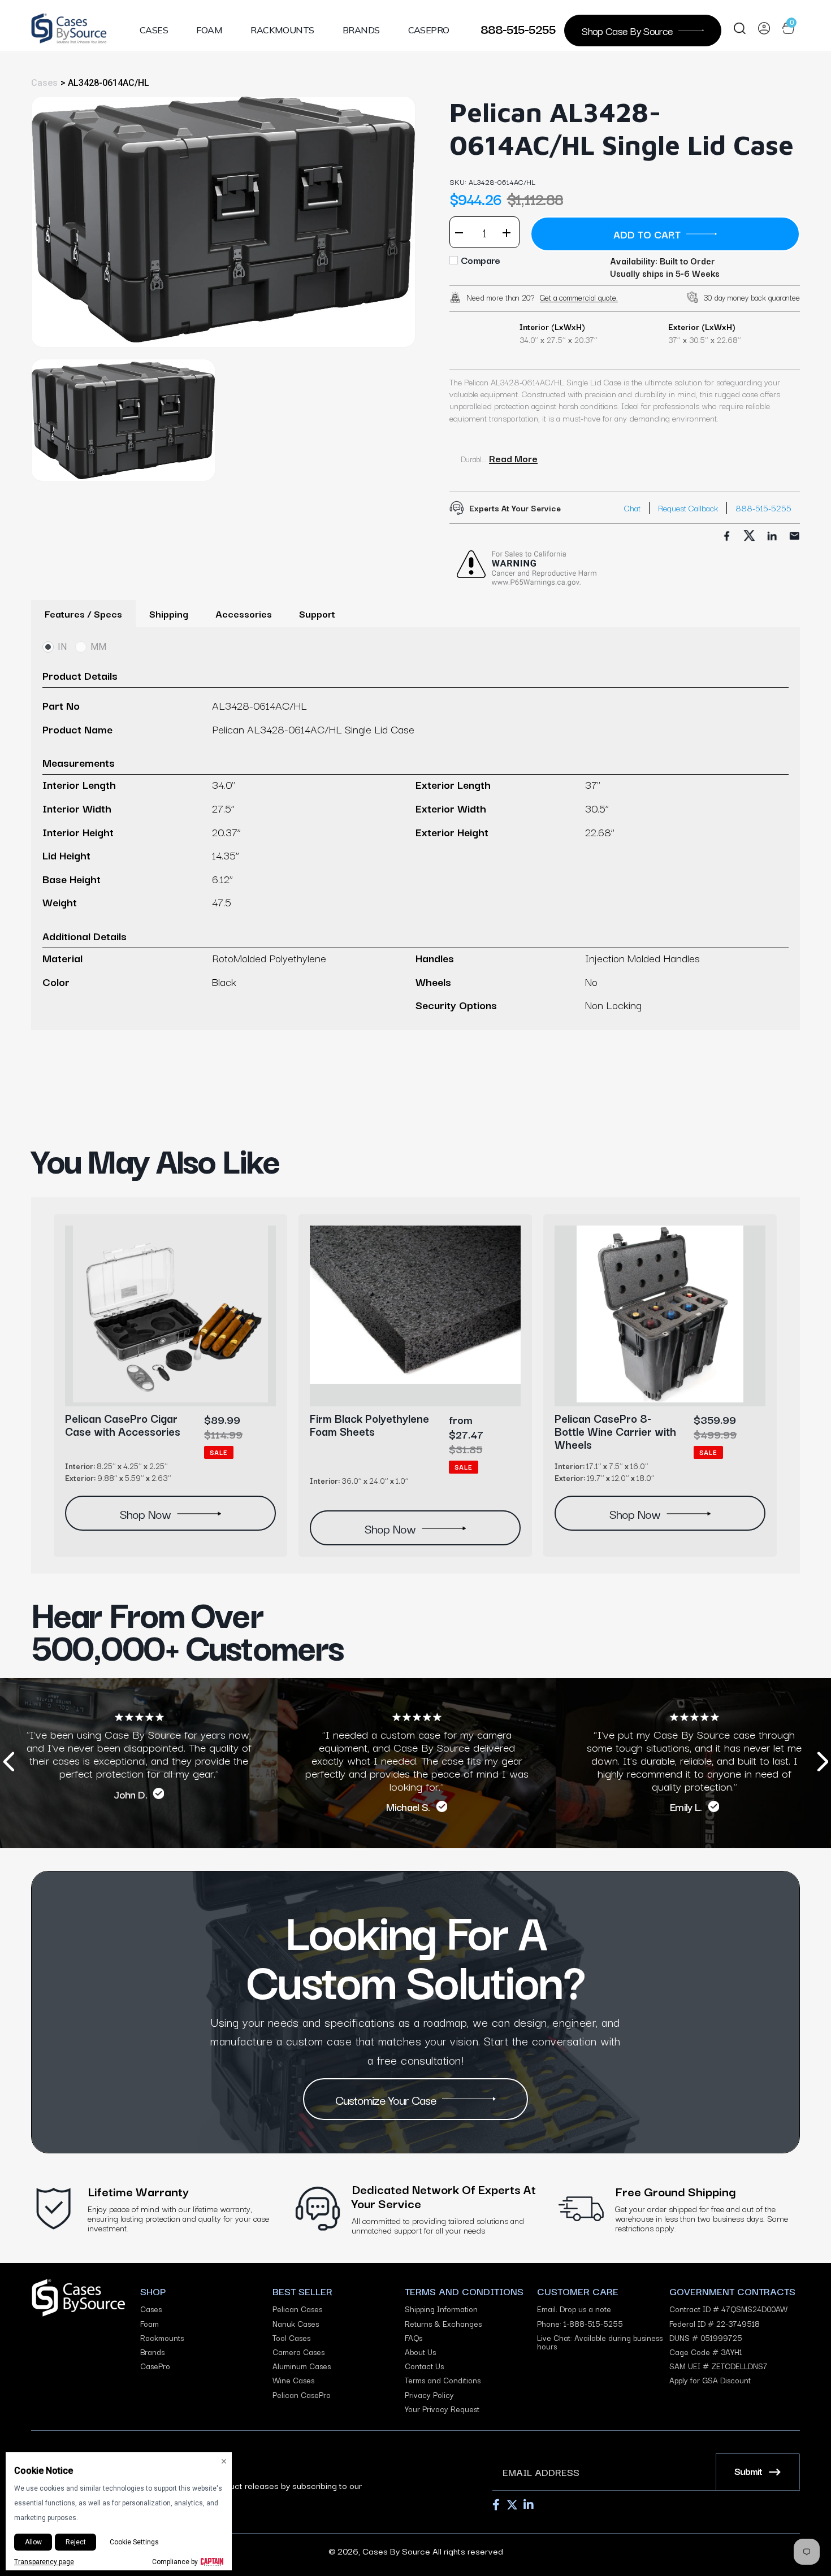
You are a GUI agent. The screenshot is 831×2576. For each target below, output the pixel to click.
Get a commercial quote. (579, 297)
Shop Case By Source (627, 30)
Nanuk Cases (296, 2324)
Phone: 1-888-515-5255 (580, 2324)
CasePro (429, 30)
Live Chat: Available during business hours (600, 2342)
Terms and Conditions (443, 2380)
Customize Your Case (386, 2099)
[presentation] (8, 1763)
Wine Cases (293, 2380)
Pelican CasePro (302, 2395)
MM (98, 647)
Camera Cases (298, 2352)
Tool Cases (291, 2338)
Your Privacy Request (442, 2409)
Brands (361, 30)
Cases (154, 30)
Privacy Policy (429, 2395)
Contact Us (424, 2366)
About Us (420, 2352)
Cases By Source (396, 2551)
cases (44, 83)
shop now (145, 1513)
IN (62, 647)
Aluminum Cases (302, 2366)
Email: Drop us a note (574, 2309)
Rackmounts (282, 30)
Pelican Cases (297, 2309)
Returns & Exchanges (443, 2324)
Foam (209, 30)
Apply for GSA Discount (710, 2380)
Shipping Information (441, 2309)
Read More (513, 458)
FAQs (414, 2338)
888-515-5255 (518, 28)
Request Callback (688, 508)
